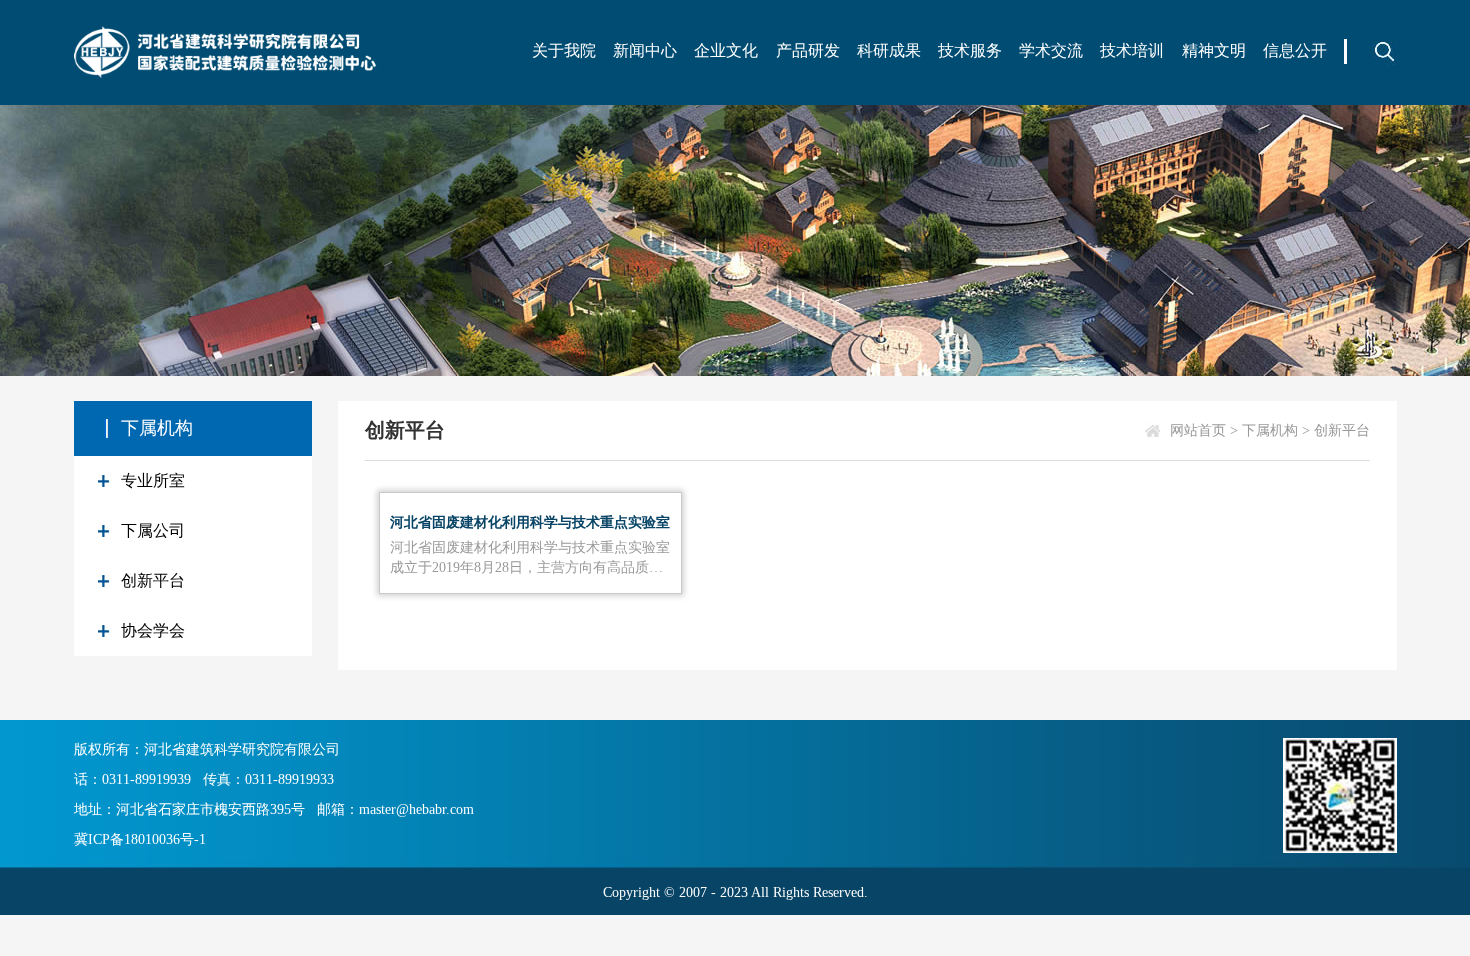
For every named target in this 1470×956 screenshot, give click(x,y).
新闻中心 (645, 50)
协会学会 (153, 630)
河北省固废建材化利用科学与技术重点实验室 (530, 522)
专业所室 (153, 480)
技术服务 (970, 50)
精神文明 (1214, 50)
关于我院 (564, 50)
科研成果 (889, 50)
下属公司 (153, 530)
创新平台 (153, 580)
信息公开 (1295, 50)
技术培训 (1132, 50)
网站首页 (1198, 430)
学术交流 (1051, 50)
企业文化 (726, 50)
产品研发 (808, 50)
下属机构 (1270, 430)
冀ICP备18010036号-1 (140, 839)
